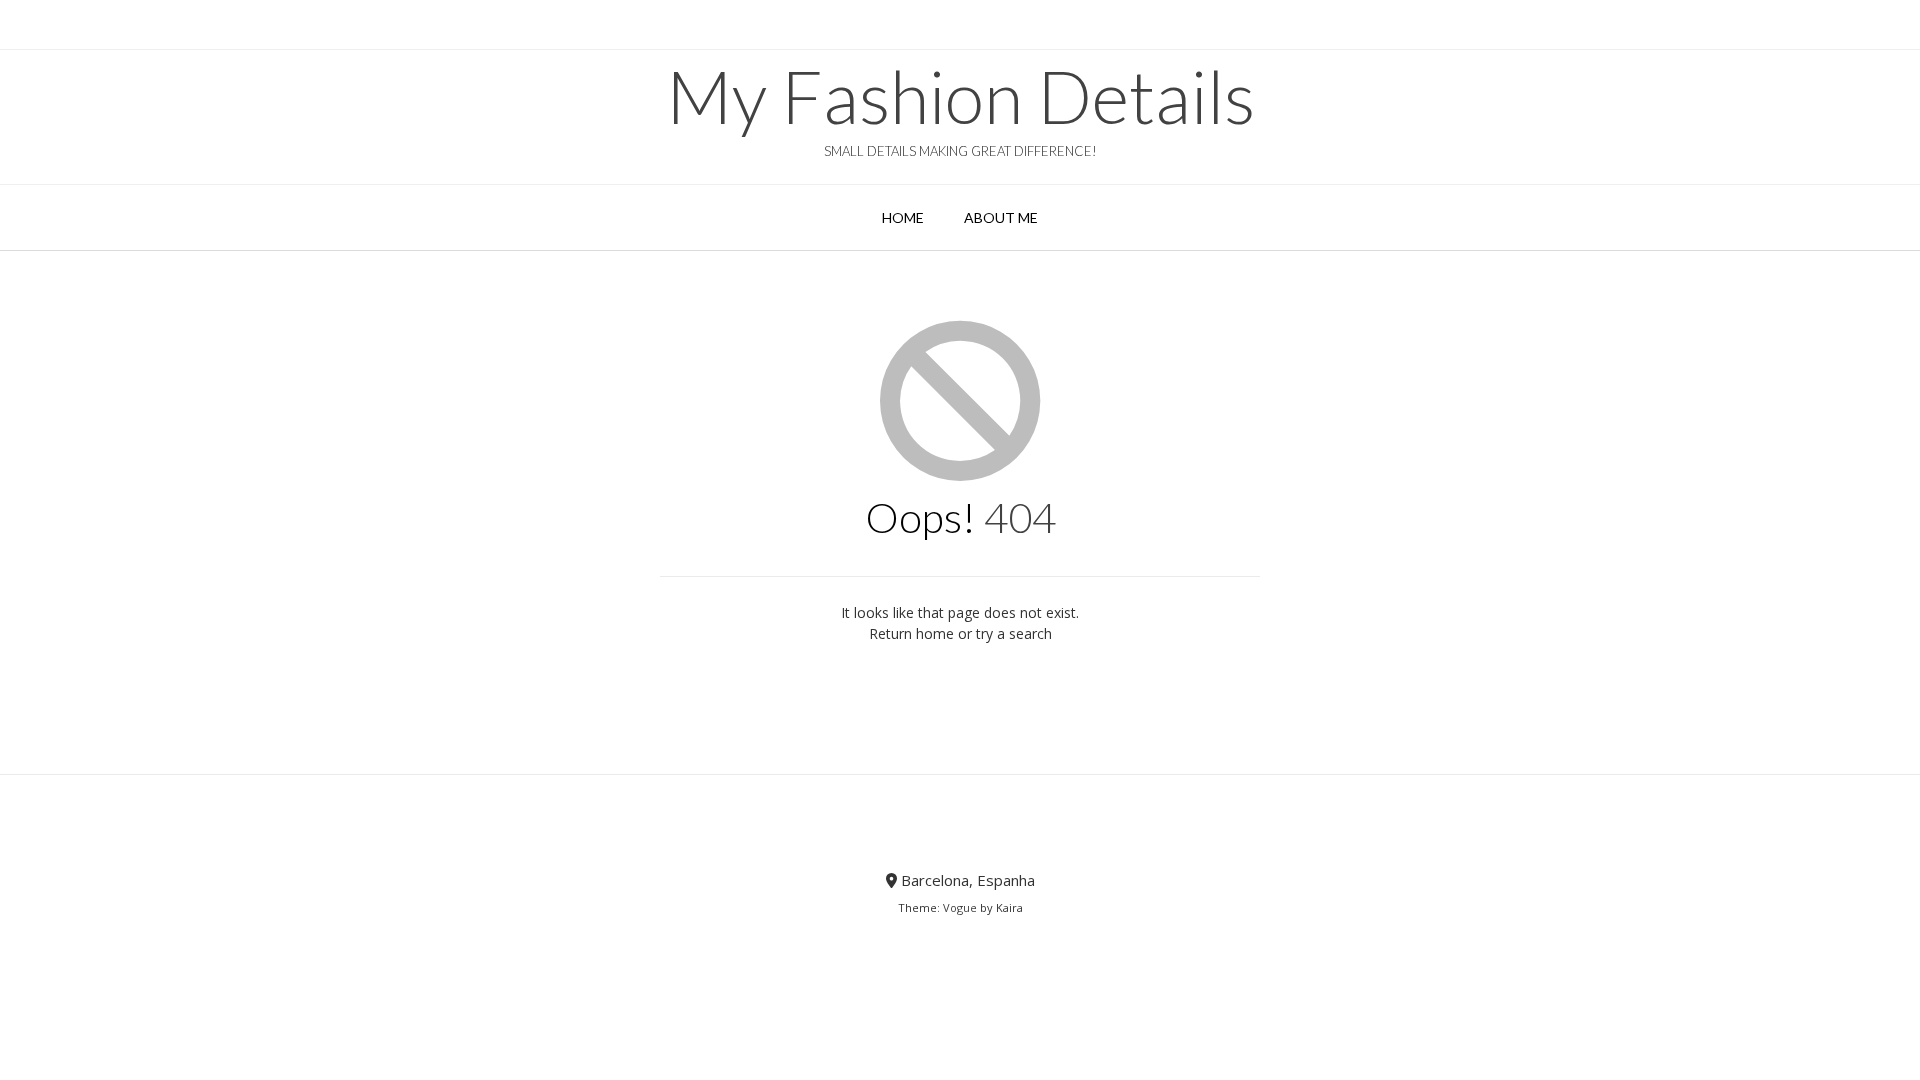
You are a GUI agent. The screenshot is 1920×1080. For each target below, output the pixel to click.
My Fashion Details (960, 96)
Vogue (960, 907)
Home (903, 217)
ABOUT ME (1001, 217)
